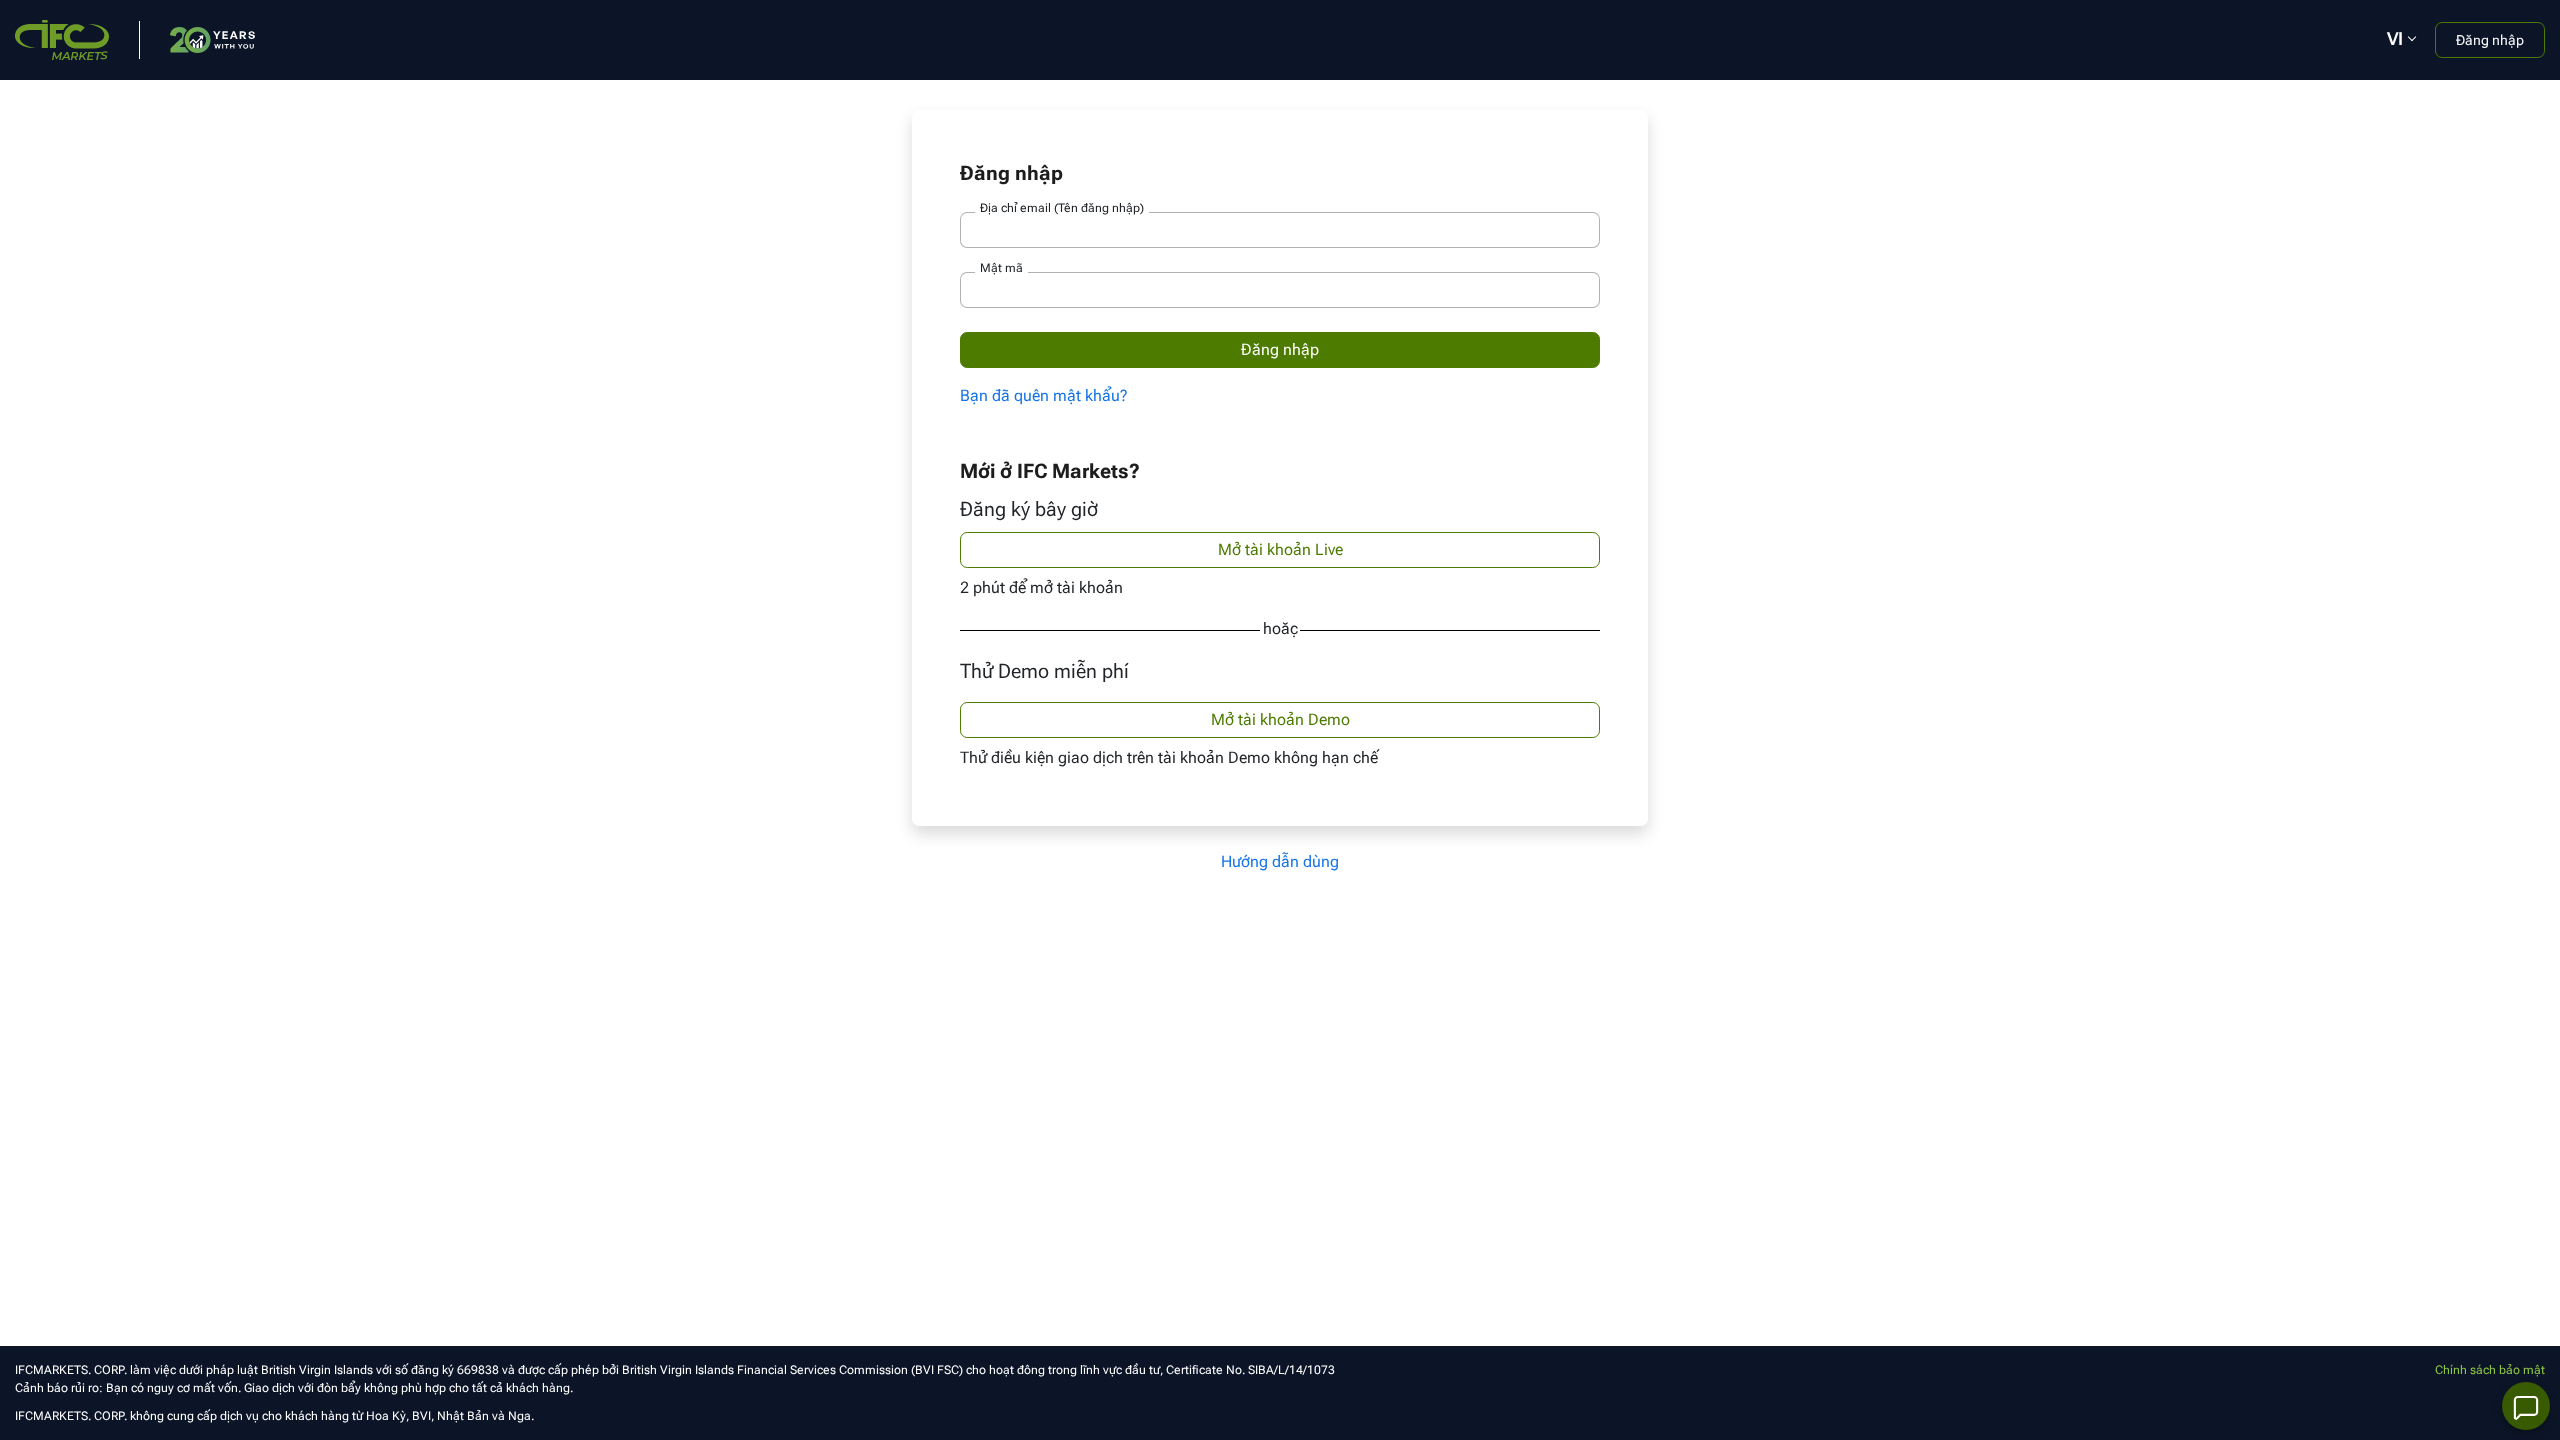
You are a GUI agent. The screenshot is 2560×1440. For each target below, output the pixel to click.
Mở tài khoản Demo (1280, 719)
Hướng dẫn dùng (1280, 861)
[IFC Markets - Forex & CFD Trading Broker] (62, 38)
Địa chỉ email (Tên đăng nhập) (1062, 208)
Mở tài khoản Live (1280, 549)
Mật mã (1001, 268)
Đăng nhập (2490, 40)
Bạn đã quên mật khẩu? (1044, 395)
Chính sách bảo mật (2490, 1370)
